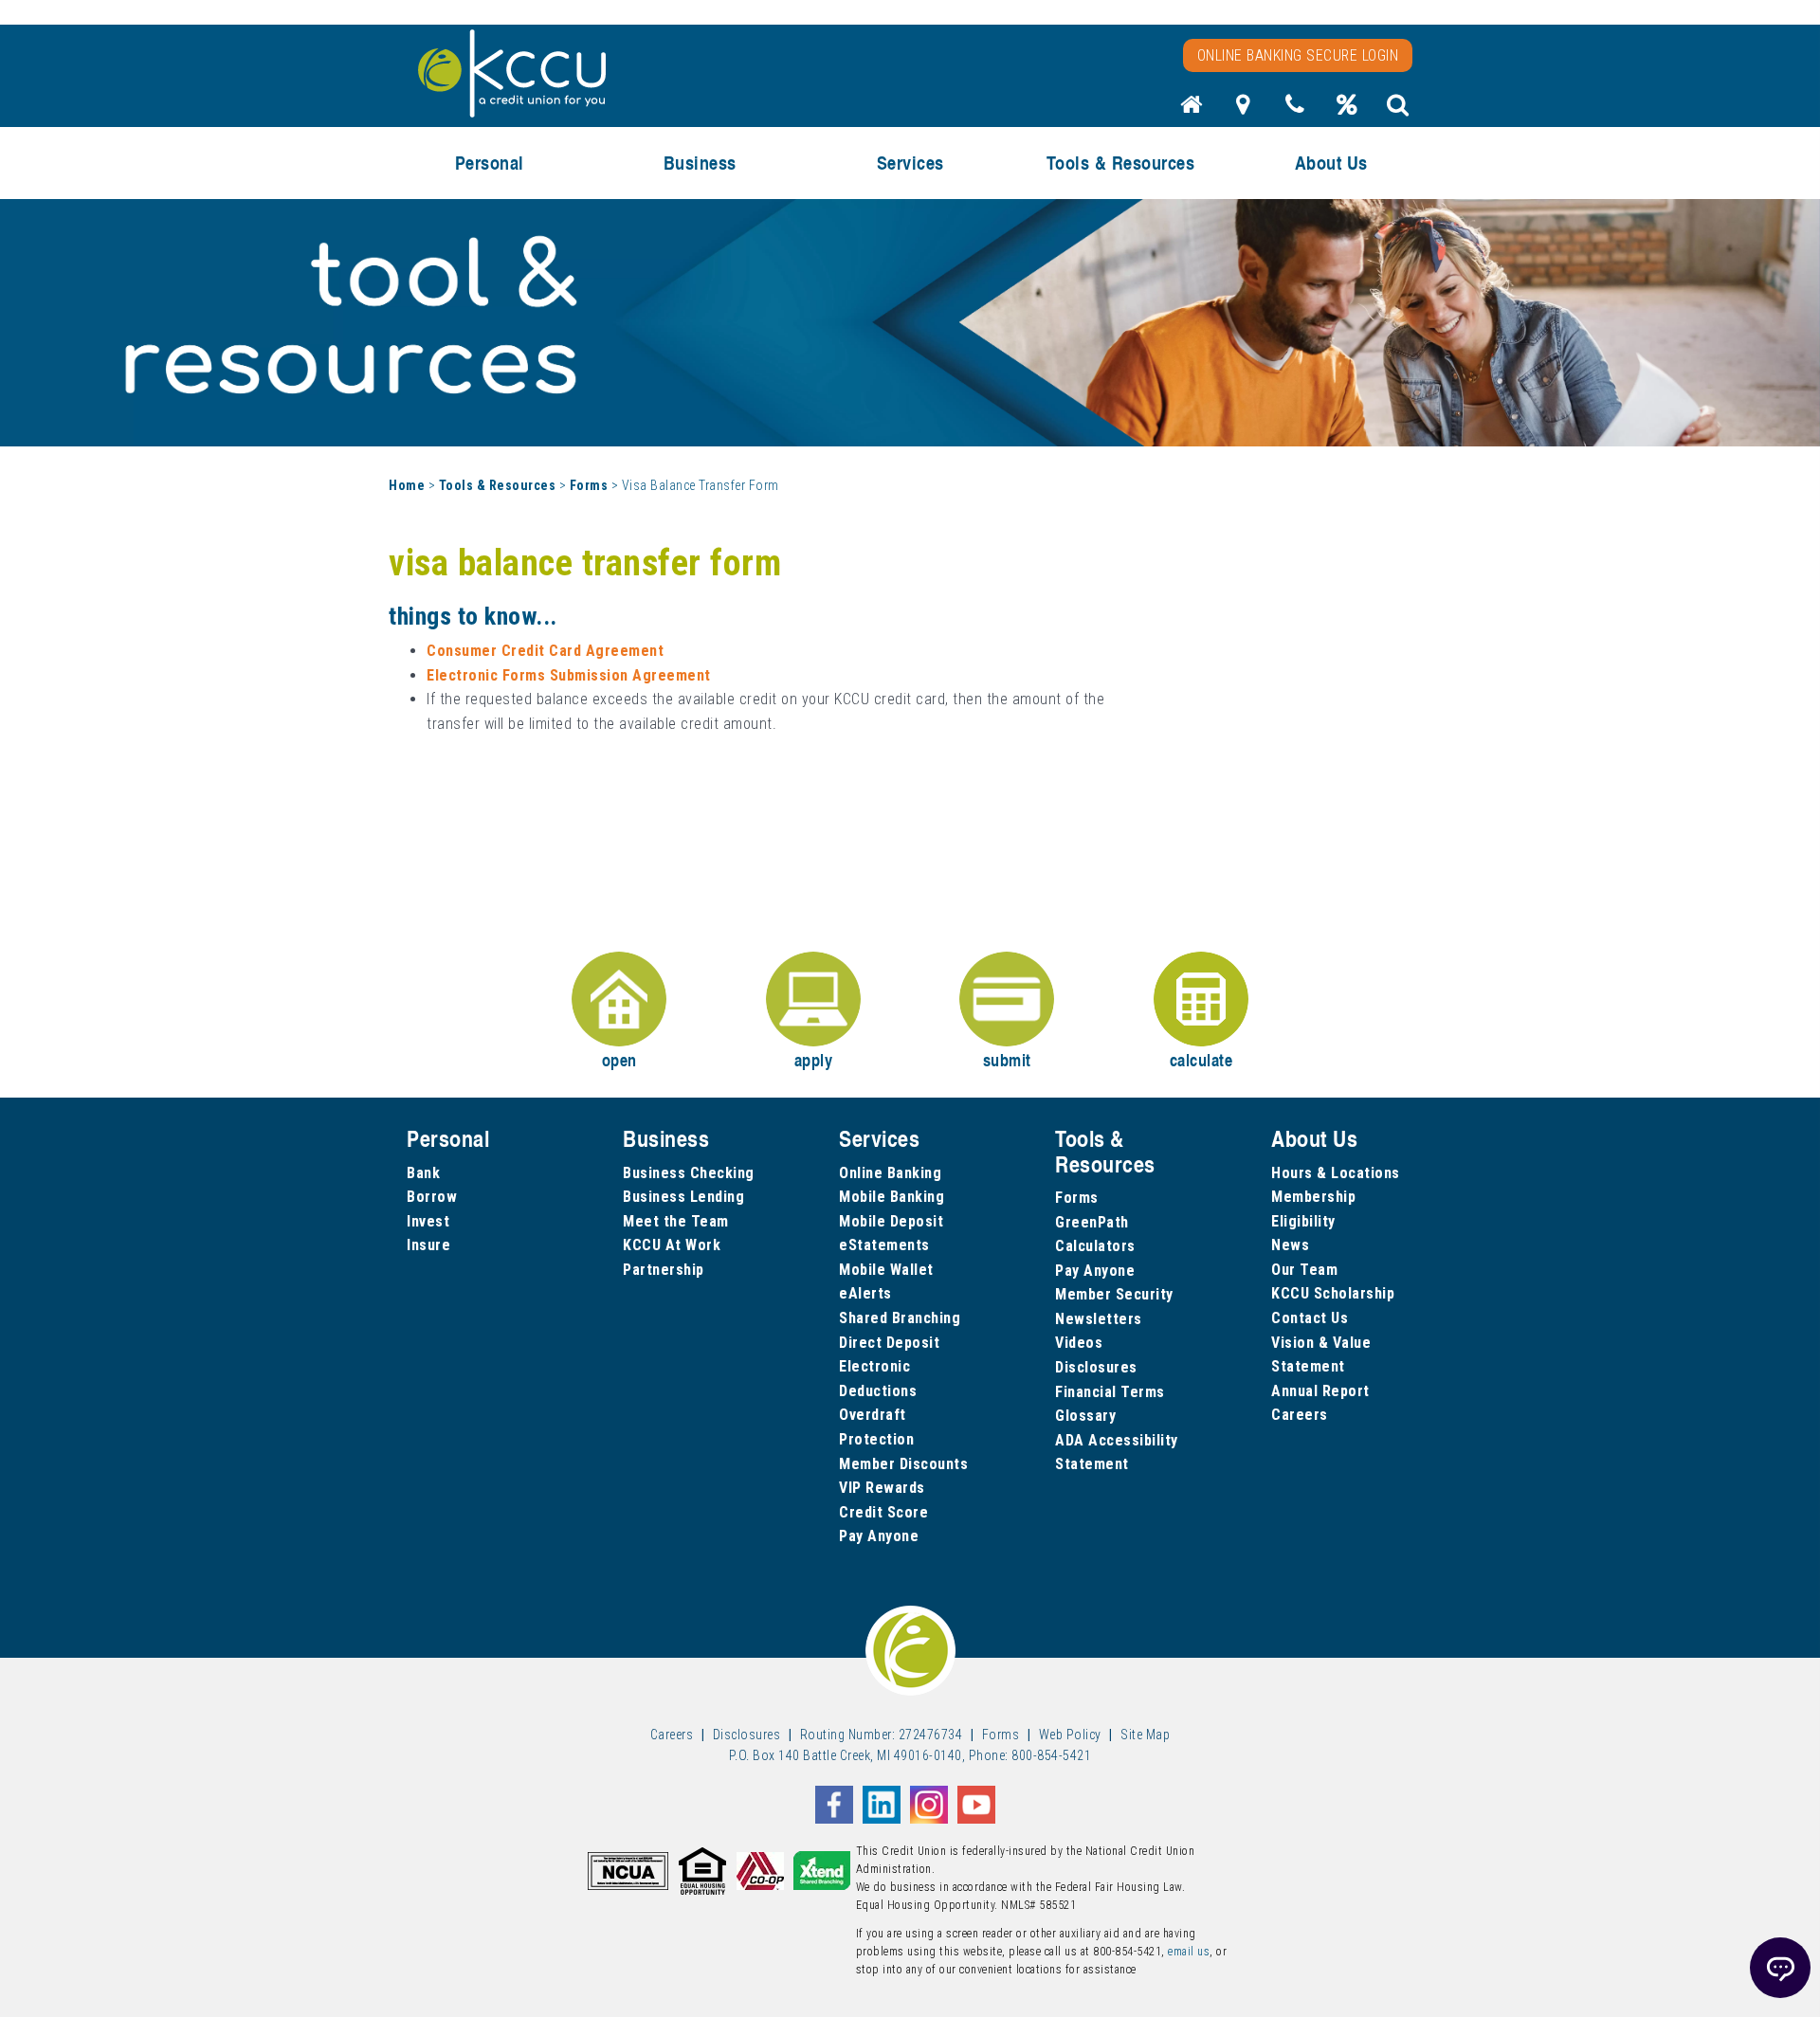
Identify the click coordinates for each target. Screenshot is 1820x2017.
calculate (1201, 1060)
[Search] (1398, 110)
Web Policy (1070, 1735)
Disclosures (1096, 1367)
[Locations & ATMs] (1244, 110)
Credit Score (883, 1512)
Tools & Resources (498, 485)
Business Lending (683, 1197)
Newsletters (1099, 1319)
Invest (428, 1221)
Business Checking (689, 1173)
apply (814, 1060)
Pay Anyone (879, 1536)
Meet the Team (676, 1221)
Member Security (1114, 1294)
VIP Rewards (882, 1488)
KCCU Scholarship (1333, 1293)
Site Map (1145, 1735)
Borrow (432, 1197)
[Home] (1192, 110)
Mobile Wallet (886, 1270)
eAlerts (865, 1293)
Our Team (1304, 1270)
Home (407, 485)
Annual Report (1320, 1391)
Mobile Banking (892, 1197)
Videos (1079, 1343)
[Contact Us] (1295, 110)
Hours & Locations (1336, 1173)
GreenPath (1092, 1222)
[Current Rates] (1347, 110)
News (1290, 1245)
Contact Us (1310, 1318)
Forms (589, 485)
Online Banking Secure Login (1298, 55)
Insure (428, 1245)
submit (1007, 1060)
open (619, 1060)
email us (1189, 1952)
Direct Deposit (889, 1343)
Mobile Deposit (891, 1221)
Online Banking (890, 1173)
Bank (423, 1173)
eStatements (884, 1245)
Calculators (1095, 1246)
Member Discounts (903, 1464)
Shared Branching (900, 1318)
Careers (1300, 1415)
